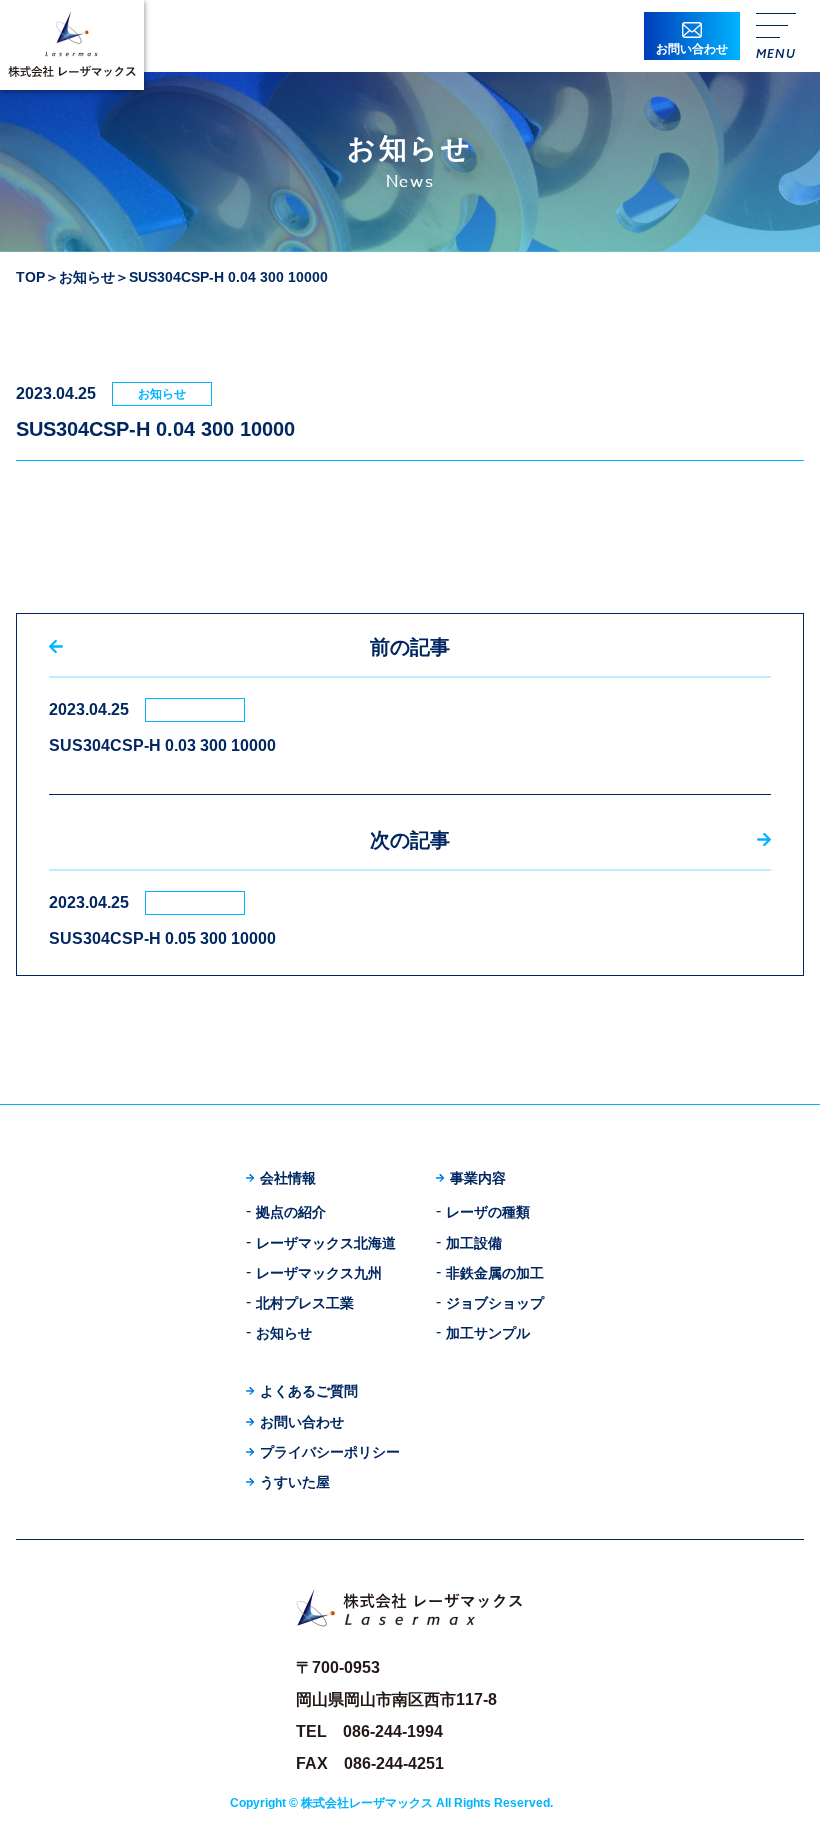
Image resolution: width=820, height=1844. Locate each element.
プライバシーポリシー (330, 1452)
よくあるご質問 (309, 1391)
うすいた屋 (295, 1482)
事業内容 (478, 1178)
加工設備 (474, 1243)
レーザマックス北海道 (326, 1243)
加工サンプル (488, 1333)
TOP (30, 277)
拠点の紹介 (291, 1212)
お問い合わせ (692, 49)
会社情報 (288, 1178)
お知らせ (87, 277)
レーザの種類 (488, 1212)
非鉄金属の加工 (495, 1273)
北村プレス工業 (305, 1303)
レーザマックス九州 (319, 1273)
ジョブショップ (495, 1303)
